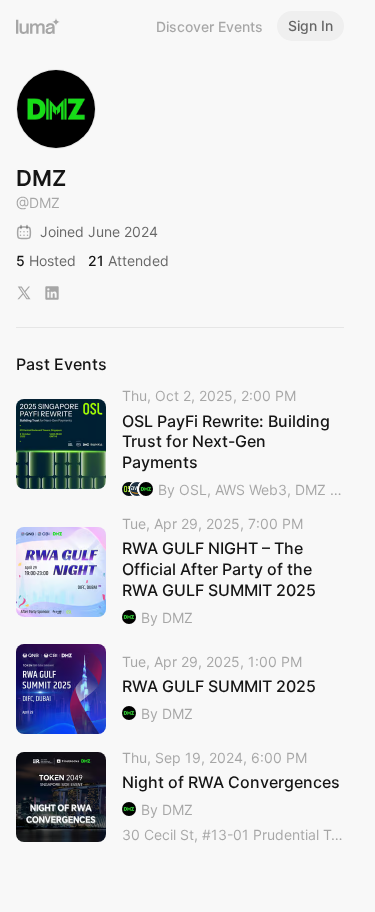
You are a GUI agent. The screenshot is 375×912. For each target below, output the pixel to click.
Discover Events (209, 26)
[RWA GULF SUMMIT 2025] (180, 689)
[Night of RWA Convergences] (180, 797)
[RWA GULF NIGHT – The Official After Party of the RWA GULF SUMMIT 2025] (180, 572)
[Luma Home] (38, 26)
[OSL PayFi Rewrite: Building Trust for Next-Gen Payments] (180, 444)
